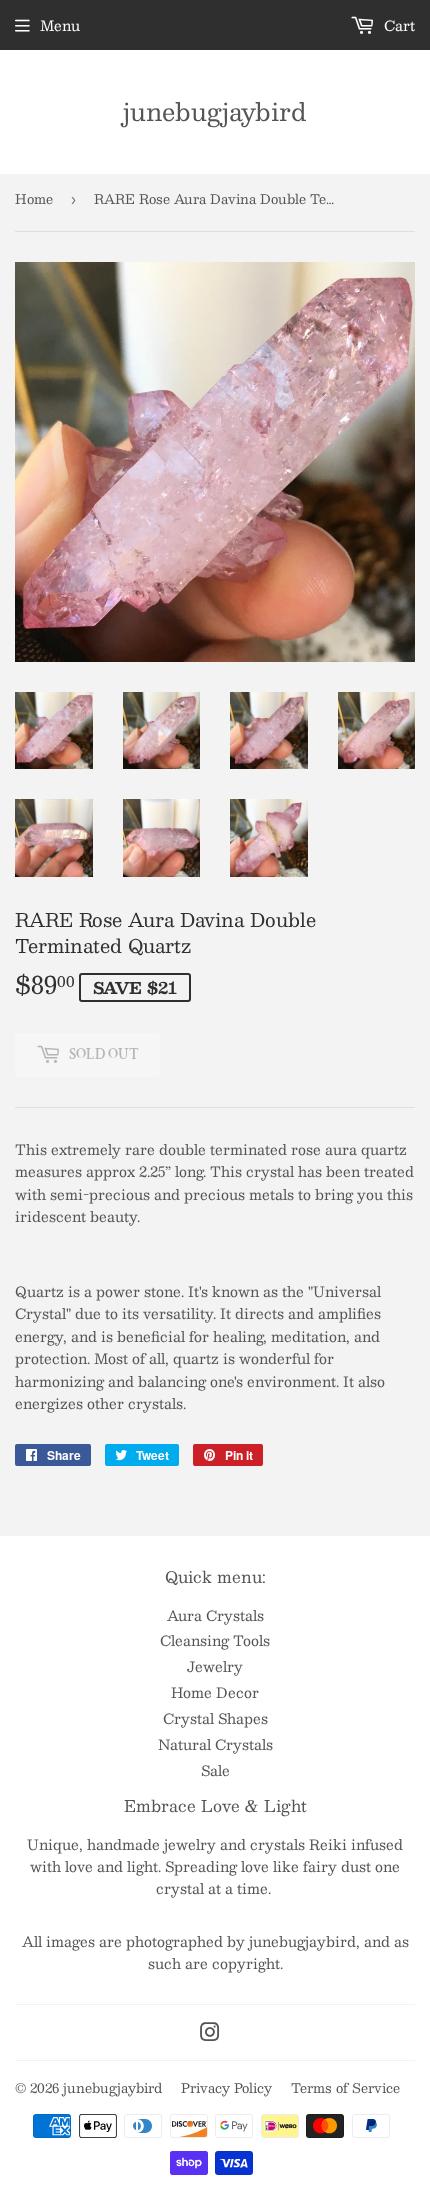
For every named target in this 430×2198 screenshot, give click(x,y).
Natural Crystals (215, 1744)
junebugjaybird (215, 112)
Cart (397, 25)
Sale (215, 1770)
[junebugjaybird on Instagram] (210, 2034)
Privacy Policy (226, 2088)
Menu (60, 25)
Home (34, 199)
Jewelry (215, 1666)
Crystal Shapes (215, 1718)
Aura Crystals (215, 1615)
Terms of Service (345, 2088)
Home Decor (215, 1692)
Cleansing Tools (215, 1640)
